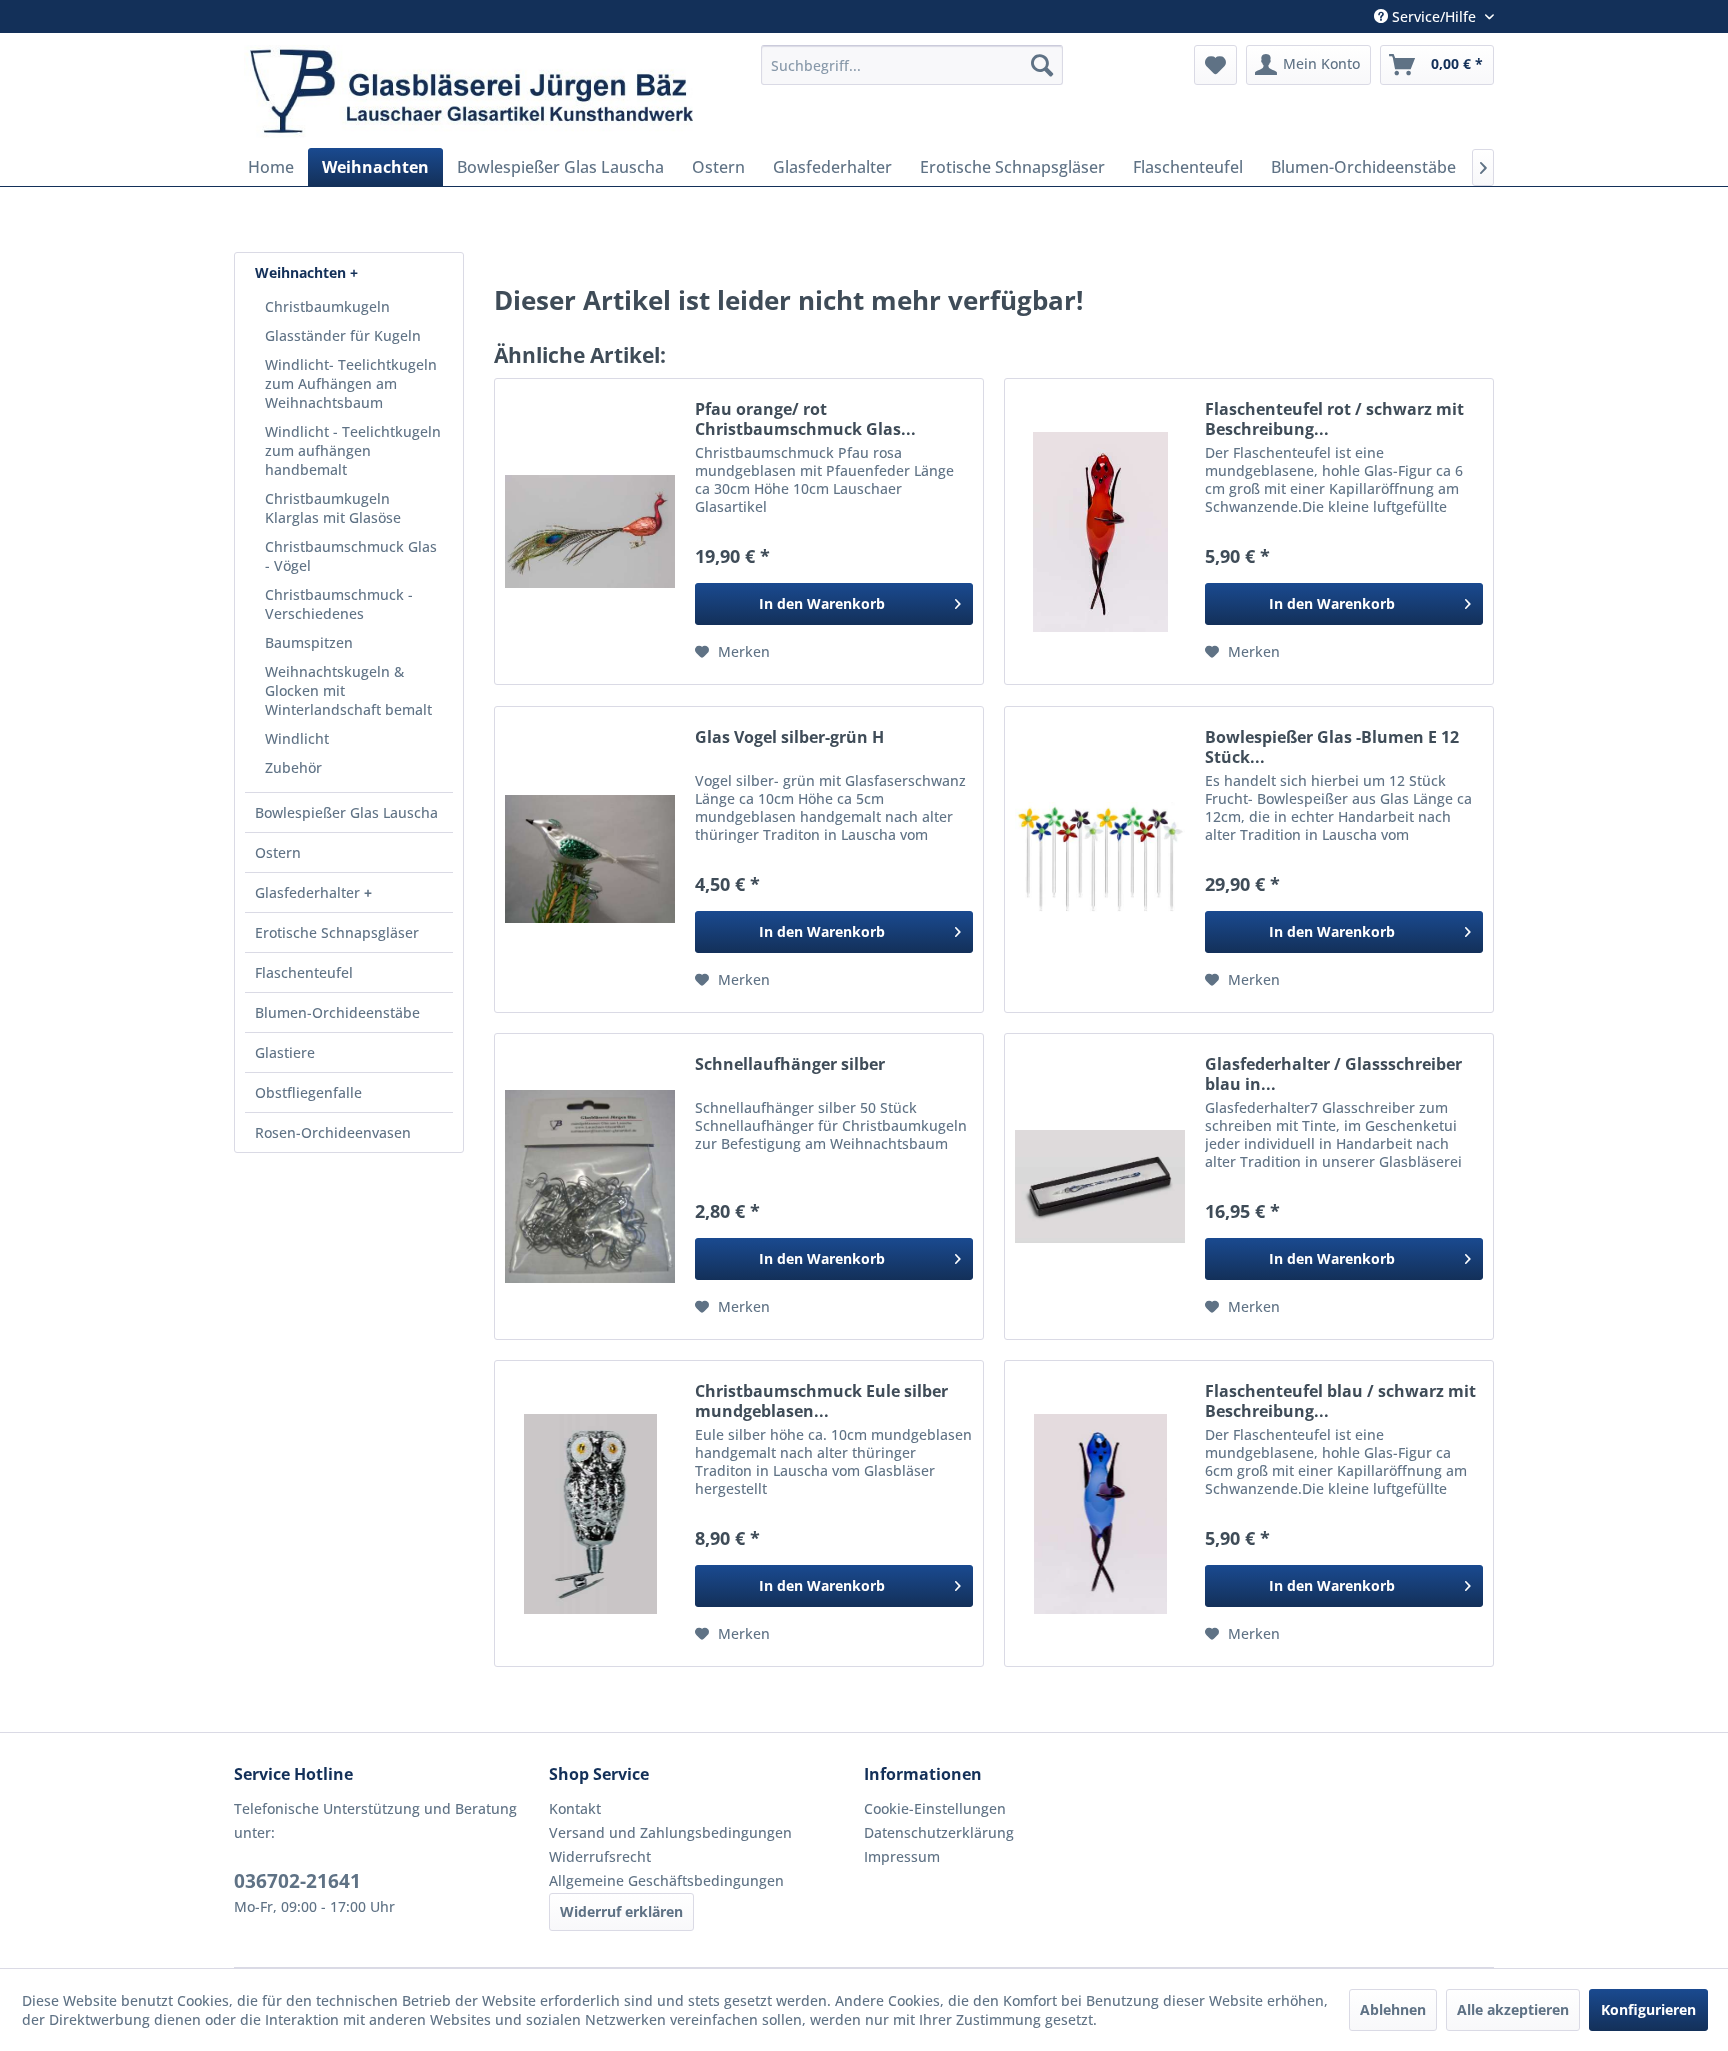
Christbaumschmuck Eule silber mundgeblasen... (821, 1401)
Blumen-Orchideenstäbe (337, 1012)
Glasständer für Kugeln (343, 335)
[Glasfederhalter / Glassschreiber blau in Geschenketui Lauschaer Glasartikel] (1100, 1186)
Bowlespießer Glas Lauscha (346, 812)
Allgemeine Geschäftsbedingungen (666, 1880)
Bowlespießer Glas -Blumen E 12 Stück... (1332, 747)
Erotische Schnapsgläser (337, 932)
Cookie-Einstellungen (935, 1808)
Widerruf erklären (621, 1911)
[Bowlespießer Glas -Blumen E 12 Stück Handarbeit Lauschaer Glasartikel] (1100, 859)
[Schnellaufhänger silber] (590, 1186)
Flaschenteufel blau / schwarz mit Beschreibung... (1340, 1401)
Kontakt (575, 1808)
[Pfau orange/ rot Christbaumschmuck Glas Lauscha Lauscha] (590, 531)
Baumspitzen (309, 642)
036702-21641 (297, 1881)
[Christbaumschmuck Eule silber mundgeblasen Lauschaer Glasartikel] (590, 1513)
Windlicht (297, 738)
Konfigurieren (1648, 2009)
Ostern (278, 852)
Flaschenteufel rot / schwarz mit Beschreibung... (1334, 419)
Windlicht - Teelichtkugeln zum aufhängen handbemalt (353, 450)
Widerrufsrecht (600, 1856)
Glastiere (285, 1052)
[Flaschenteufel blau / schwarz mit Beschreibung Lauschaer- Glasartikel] (1100, 1513)
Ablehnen (1393, 2009)
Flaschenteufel (304, 972)
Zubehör (293, 767)
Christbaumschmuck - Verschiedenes (339, 604)
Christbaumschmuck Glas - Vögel (351, 556)
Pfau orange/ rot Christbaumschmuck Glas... (805, 419)
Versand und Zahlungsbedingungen (670, 1832)
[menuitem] (912, 65)
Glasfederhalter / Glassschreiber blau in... (1333, 1074)
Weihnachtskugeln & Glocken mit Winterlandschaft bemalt (348, 690)
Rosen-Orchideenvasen (333, 1132)
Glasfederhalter (309, 892)
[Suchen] (1042, 65)
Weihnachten (302, 272)
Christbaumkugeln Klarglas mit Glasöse (333, 508)
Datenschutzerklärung (939, 1832)
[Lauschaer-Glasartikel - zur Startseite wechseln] (491, 91)
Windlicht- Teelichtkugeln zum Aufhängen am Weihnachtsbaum (351, 383)
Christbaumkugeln (327, 306)
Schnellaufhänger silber (790, 1064)
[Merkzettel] (1215, 65)
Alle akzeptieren (1513, 2009)
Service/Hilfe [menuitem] (1434, 16)
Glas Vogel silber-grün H (789, 737)
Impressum (902, 1856)
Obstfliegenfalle (308, 1092)
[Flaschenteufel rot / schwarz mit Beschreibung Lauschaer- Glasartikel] (1100, 531)
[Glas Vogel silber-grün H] (590, 859)
